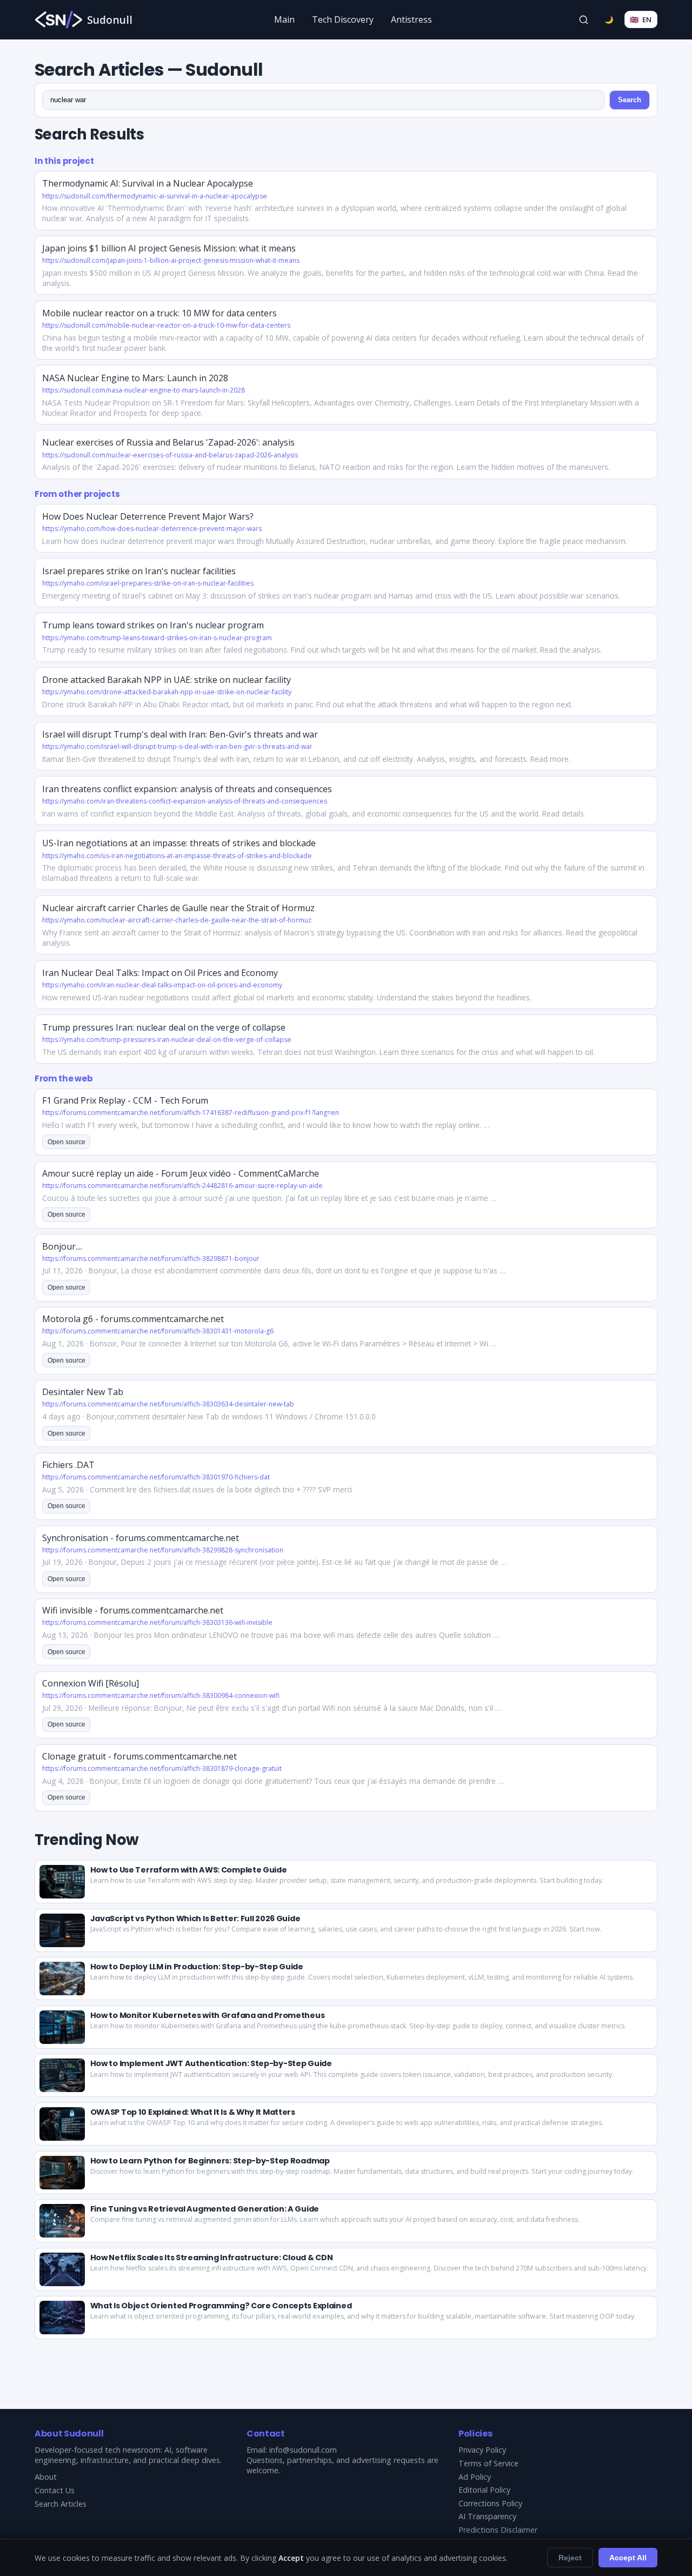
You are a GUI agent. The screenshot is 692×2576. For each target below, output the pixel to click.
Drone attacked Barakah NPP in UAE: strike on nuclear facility (167, 680)
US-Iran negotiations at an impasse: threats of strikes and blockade (179, 843)
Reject (570, 2558)
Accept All (628, 2558)
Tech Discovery (343, 19)
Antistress (411, 19)
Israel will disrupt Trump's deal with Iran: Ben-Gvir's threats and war (180, 734)
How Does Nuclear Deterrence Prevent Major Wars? (148, 516)
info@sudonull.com (303, 2450)
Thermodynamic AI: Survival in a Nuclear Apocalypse (148, 183)
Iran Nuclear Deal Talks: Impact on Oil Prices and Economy (160, 973)
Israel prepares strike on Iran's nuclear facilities (139, 571)
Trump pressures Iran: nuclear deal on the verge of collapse (164, 1027)
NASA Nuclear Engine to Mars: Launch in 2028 (135, 378)
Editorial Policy (484, 2490)
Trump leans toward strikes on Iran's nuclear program (153, 625)
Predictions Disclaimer (498, 2530)
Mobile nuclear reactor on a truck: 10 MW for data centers (159, 313)
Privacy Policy (482, 2450)
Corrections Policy (490, 2503)
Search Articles (61, 2504)
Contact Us (55, 2490)
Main (284, 19)
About (46, 2477)
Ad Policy (475, 2477)
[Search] (584, 19)
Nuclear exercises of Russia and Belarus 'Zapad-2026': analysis (168, 442)
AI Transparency (487, 2516)
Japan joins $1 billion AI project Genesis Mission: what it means (169, 248)
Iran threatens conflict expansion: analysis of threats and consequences (187, 789)
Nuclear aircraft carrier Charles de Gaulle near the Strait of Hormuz (178, 908)
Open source (66, 1142)
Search (630, 100)
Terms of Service (488, 2463)
